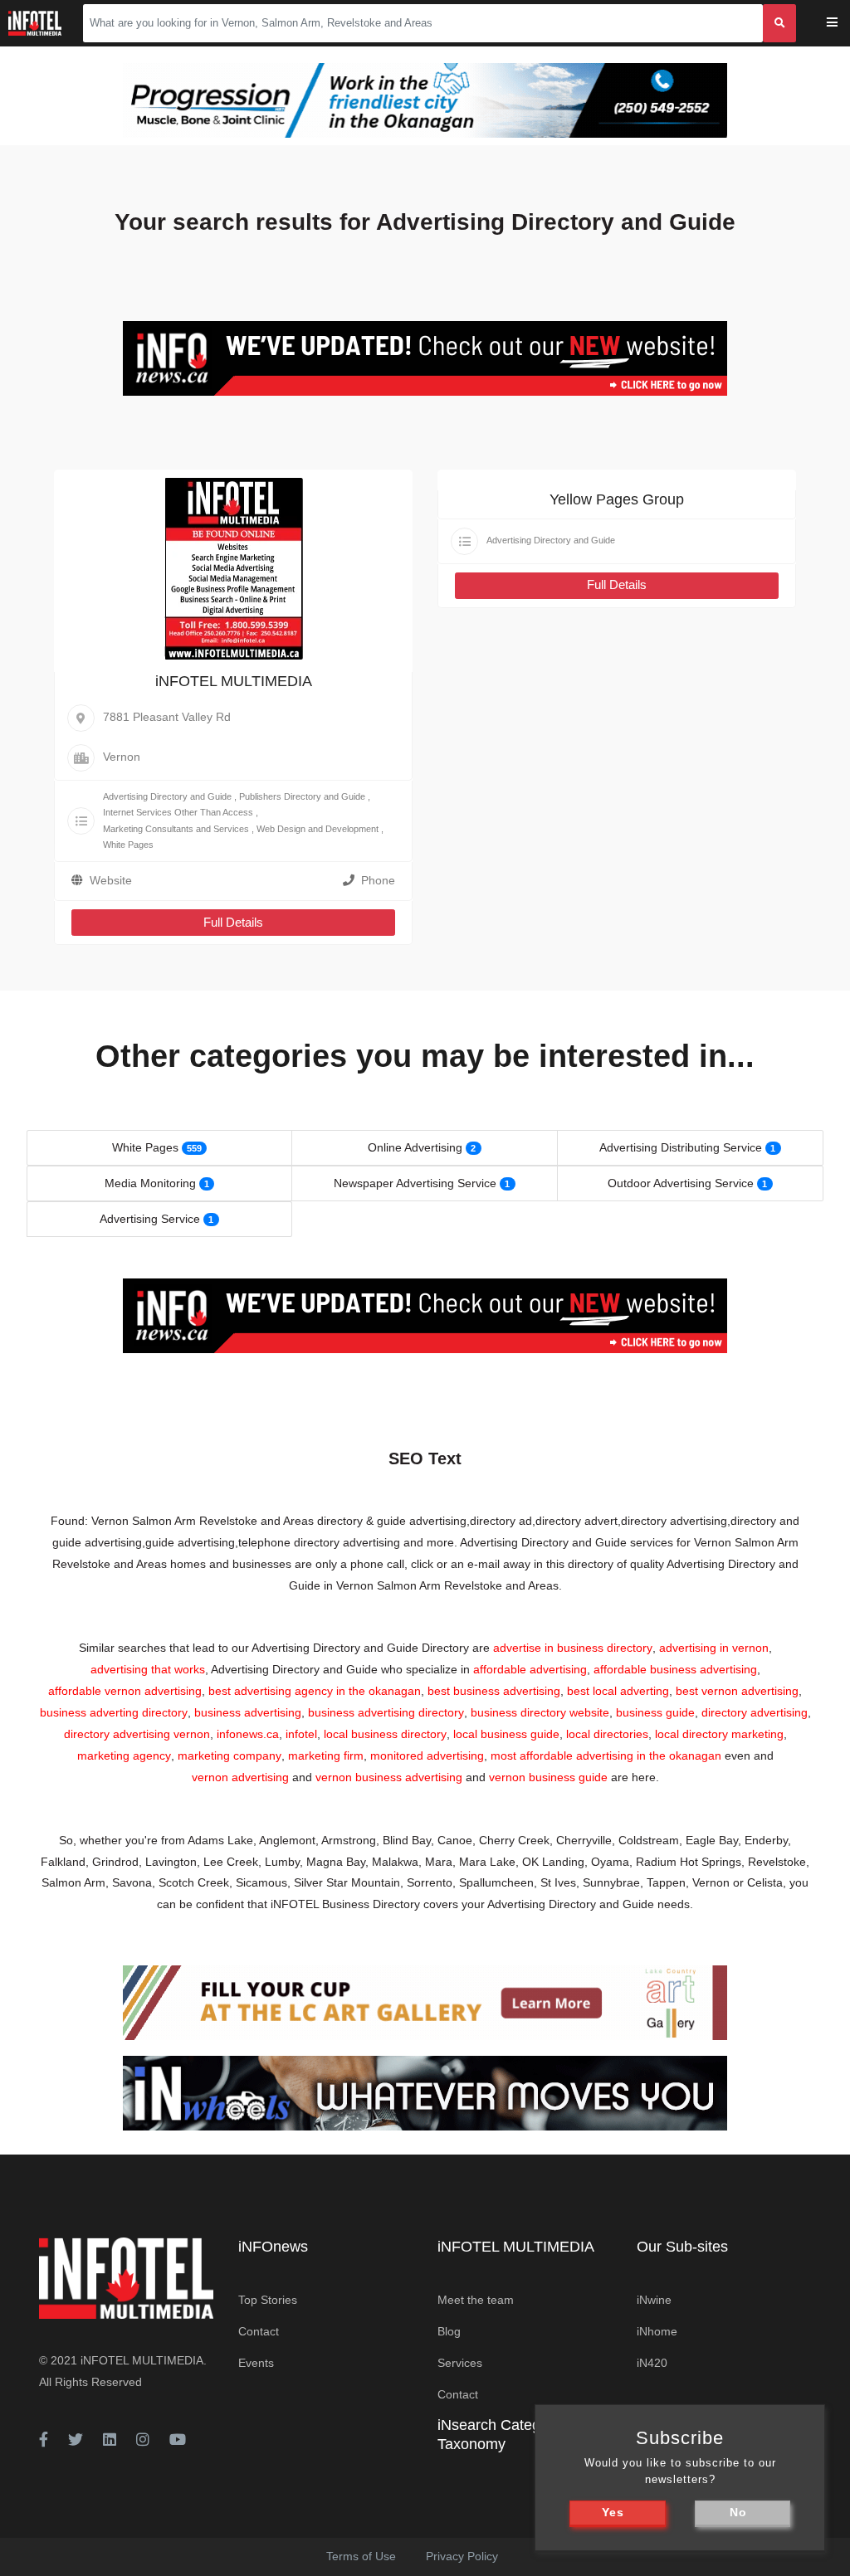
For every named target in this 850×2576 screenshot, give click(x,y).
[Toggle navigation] (843, 24)
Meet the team (476, 2300)
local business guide (506, 1734)
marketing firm (326, 1755)
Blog (449, 2331)
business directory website (540, 1712)
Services (460, 2363)
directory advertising (755, 1712)
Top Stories (268, 2300)
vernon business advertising (389, 1777)
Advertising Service (150, 1219)
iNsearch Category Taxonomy (499, 2435)
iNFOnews (273, 2247)
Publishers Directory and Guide (302, 796)
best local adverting (618, 1691)
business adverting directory (114, 1712)
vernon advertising (240, 1777)
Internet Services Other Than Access (178, 812)
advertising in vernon (714, 1648)
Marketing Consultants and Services (176, 829)
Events (256, 2363)
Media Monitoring (150, 1183)
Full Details (233, 922)
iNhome (657, 2331)
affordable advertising (530, 1669)
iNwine (654, 2300)
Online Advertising (415, 1147)
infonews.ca (248, 1734)
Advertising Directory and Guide (167, 796)
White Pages (128, 845)
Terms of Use (361, 2556)
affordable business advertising (675, 1669)
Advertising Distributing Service (681, 1147)
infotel (301, 1734)
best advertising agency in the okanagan (315, 1691)
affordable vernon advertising (125, 1691)
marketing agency (124, 1755)
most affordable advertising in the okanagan (606, 1755)
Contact (259, 2331)
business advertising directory (386, 1712)
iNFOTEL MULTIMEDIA (234, 681)
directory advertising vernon (137, 1734)
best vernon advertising (737, 1691)
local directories (607, 1734)
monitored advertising (427, 1755)
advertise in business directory (573, 1648)
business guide (655, 1712)
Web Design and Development (318, 829)
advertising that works (148, 1669)
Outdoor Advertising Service (681, 1183)
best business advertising (494, 1691)
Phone (378, 880)
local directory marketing (719, 1734)
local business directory (385, 1734)
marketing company (230, 1755)
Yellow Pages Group (617, 499)
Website (111, 880)
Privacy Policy (462, 2556)
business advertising (248, 1712)
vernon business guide (548, 1777)
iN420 (652, 2363)
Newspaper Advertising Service (415, 1183)
